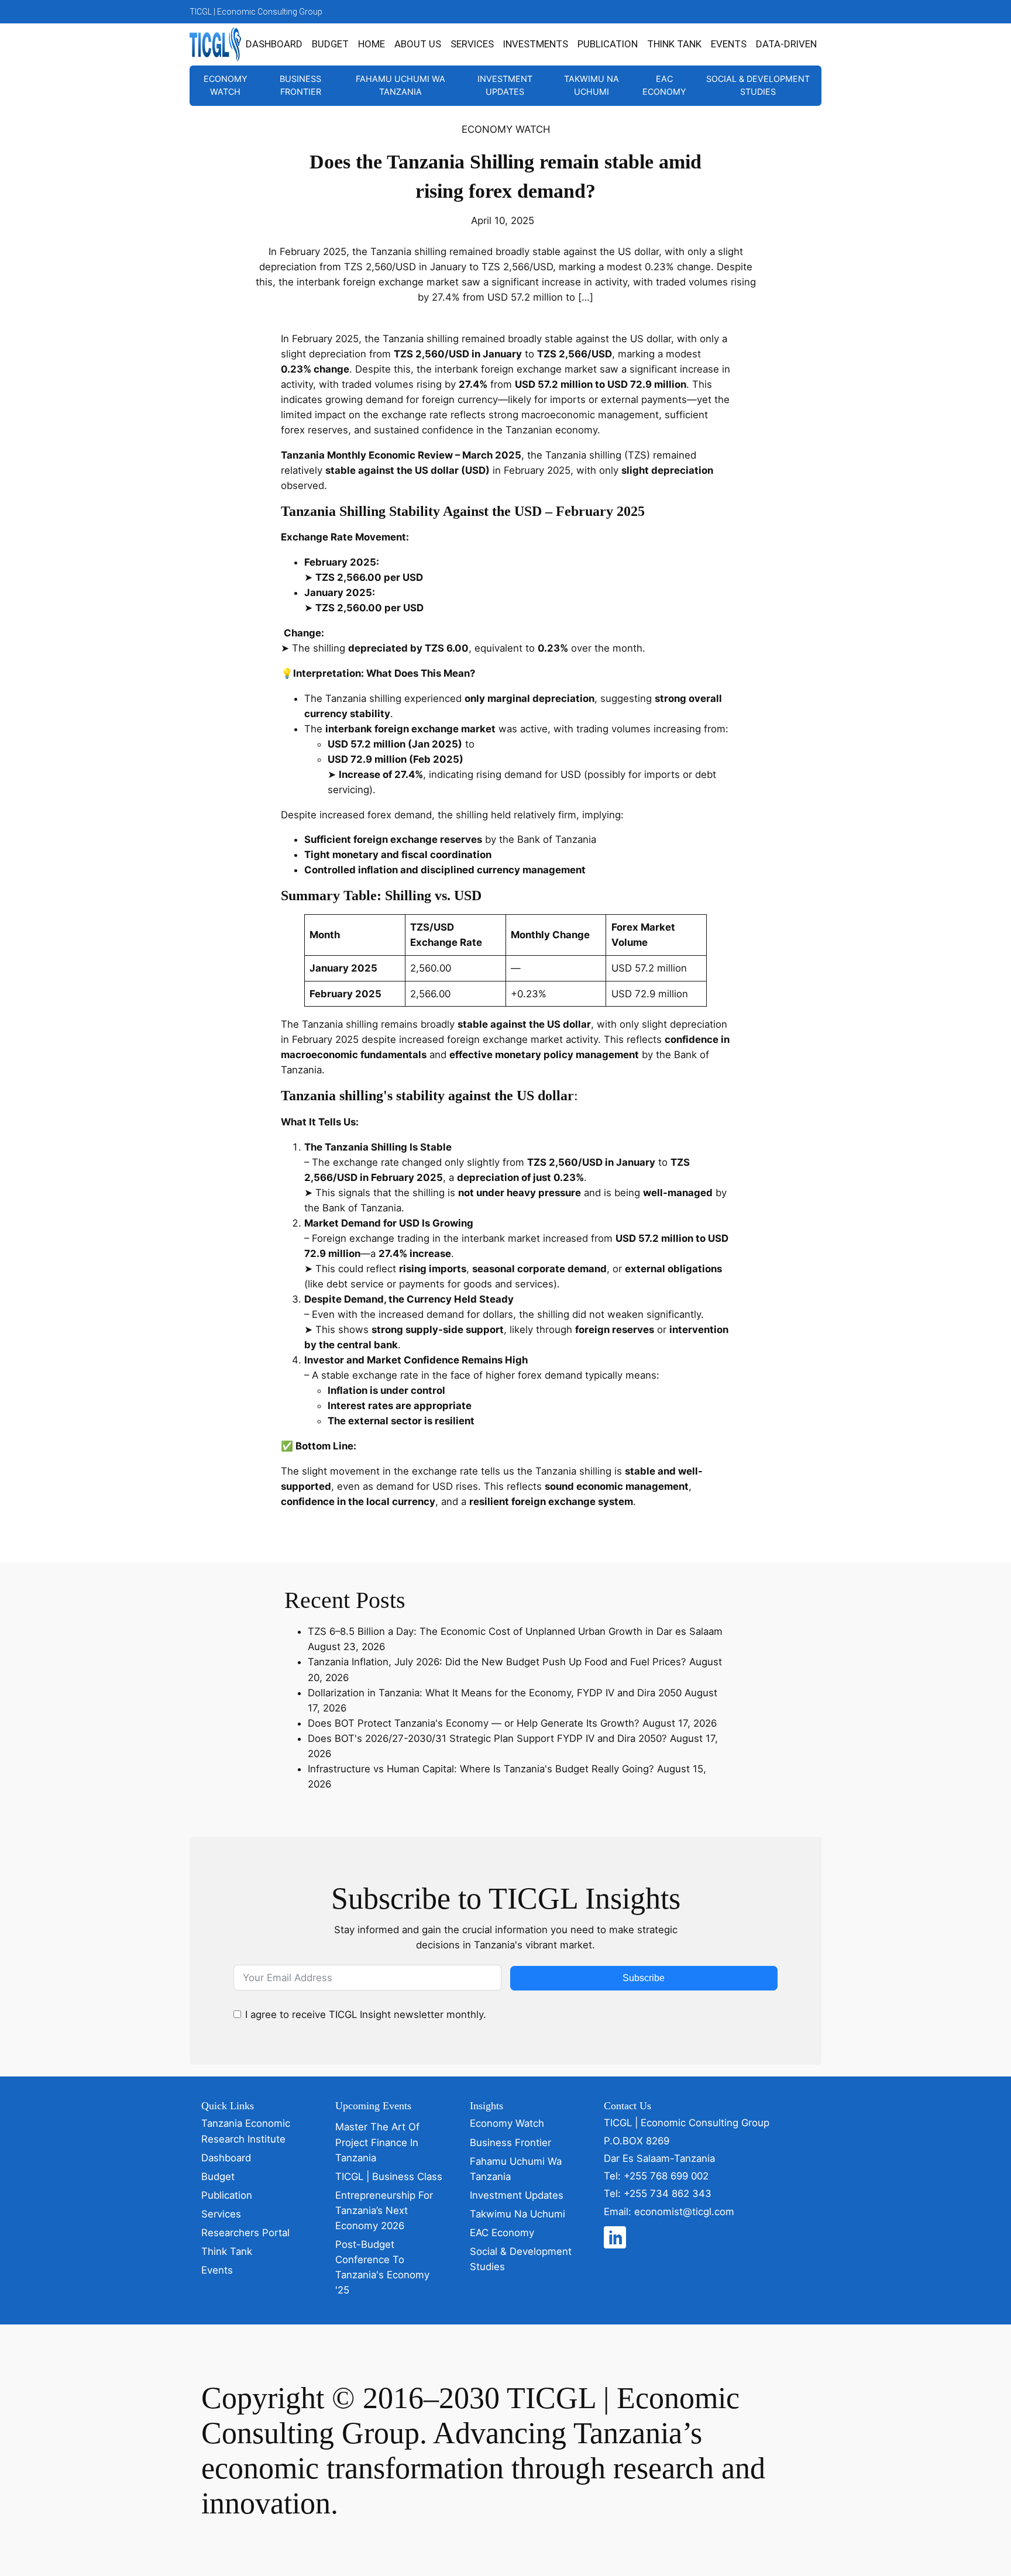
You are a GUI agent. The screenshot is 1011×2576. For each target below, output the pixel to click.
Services (472, 44)
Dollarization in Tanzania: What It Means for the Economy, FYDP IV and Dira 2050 (495, 1693)
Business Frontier (300, 85)
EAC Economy (664, 85)
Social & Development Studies (758, 85)
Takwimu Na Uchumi (592, 85)
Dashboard (274, 44)
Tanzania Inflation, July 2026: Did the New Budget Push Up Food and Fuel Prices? (497, 1662)
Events (729, 44)
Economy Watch (226, 85)
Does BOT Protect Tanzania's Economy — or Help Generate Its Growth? (474, 1723)
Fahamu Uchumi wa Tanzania (400, 85)
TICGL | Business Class (389, 2176)
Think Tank (674, 44)
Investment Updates (505, 85)
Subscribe (644, 1978)
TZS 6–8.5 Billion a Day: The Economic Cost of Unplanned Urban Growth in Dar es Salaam (515, 1631)
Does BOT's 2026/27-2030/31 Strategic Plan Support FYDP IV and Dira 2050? (487, 1738)
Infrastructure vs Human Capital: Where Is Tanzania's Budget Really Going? (481, 1769)
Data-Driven (786, 44)
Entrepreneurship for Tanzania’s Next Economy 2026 (384, 2210)
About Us (418, 44)
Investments (536, 44)
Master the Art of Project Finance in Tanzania (377, 2142)
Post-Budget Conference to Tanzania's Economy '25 (382, 2267)
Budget (330, 44)
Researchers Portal (245, 2233)
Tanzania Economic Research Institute (246, 2131)
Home (372, 44)
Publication (608, 44)
